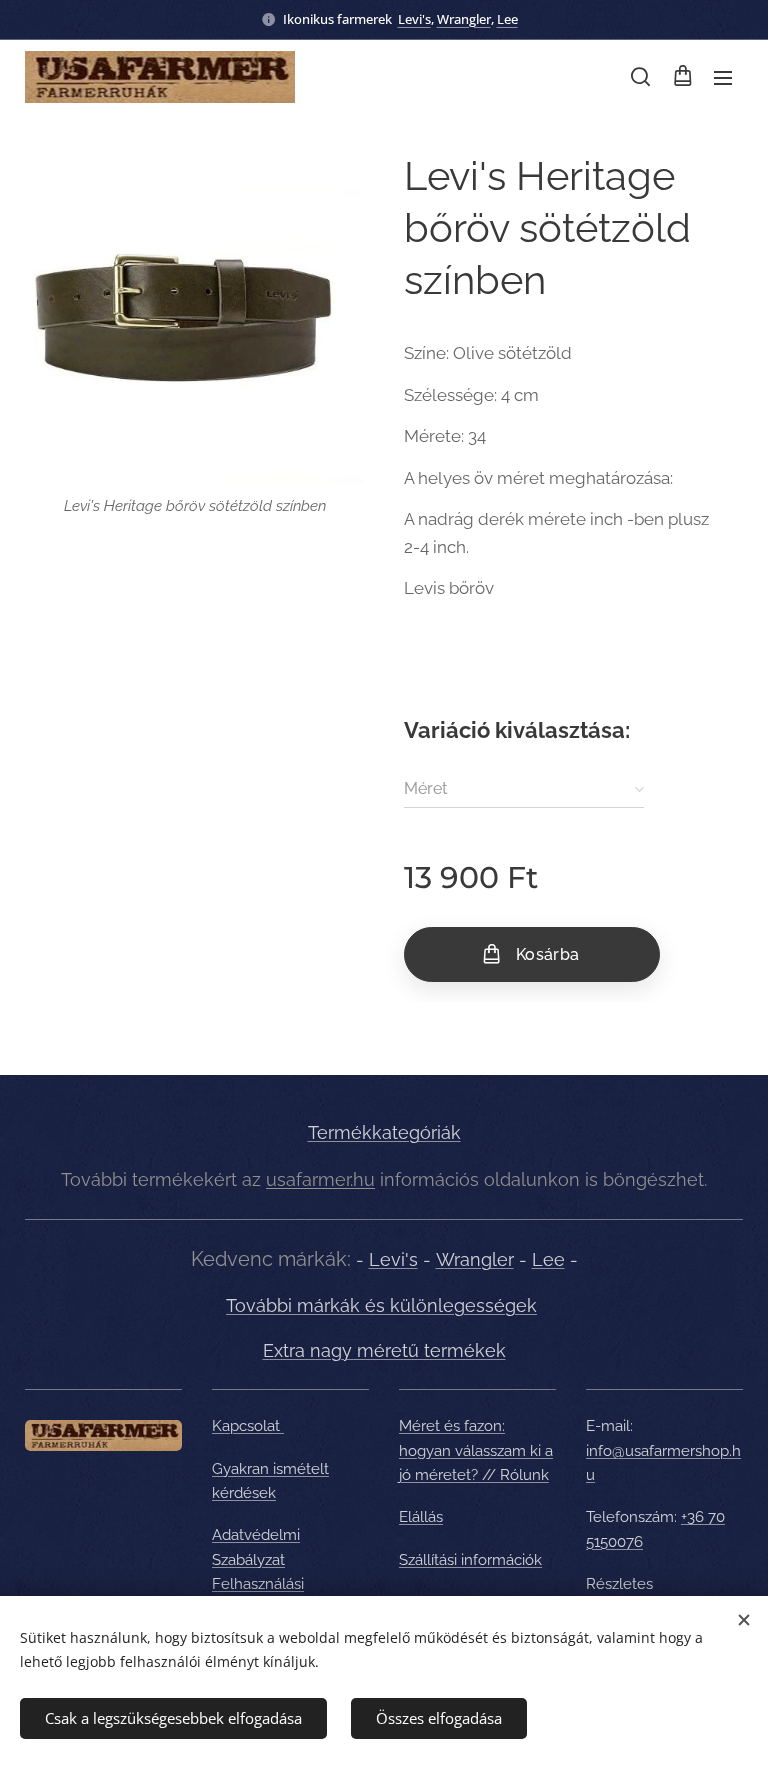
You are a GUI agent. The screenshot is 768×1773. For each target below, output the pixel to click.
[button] (640, 77)
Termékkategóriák (384, 1132)
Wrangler (464, 19)
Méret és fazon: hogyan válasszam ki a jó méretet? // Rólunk (476, 1450)
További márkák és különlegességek (381, 1305)
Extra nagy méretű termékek (384, 1350)
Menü (723, 77)
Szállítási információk (470, 1560)
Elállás (421, 1517)
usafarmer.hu (320, 1179)
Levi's (414, 19)
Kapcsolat (248, 1426)
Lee (507, 19)
